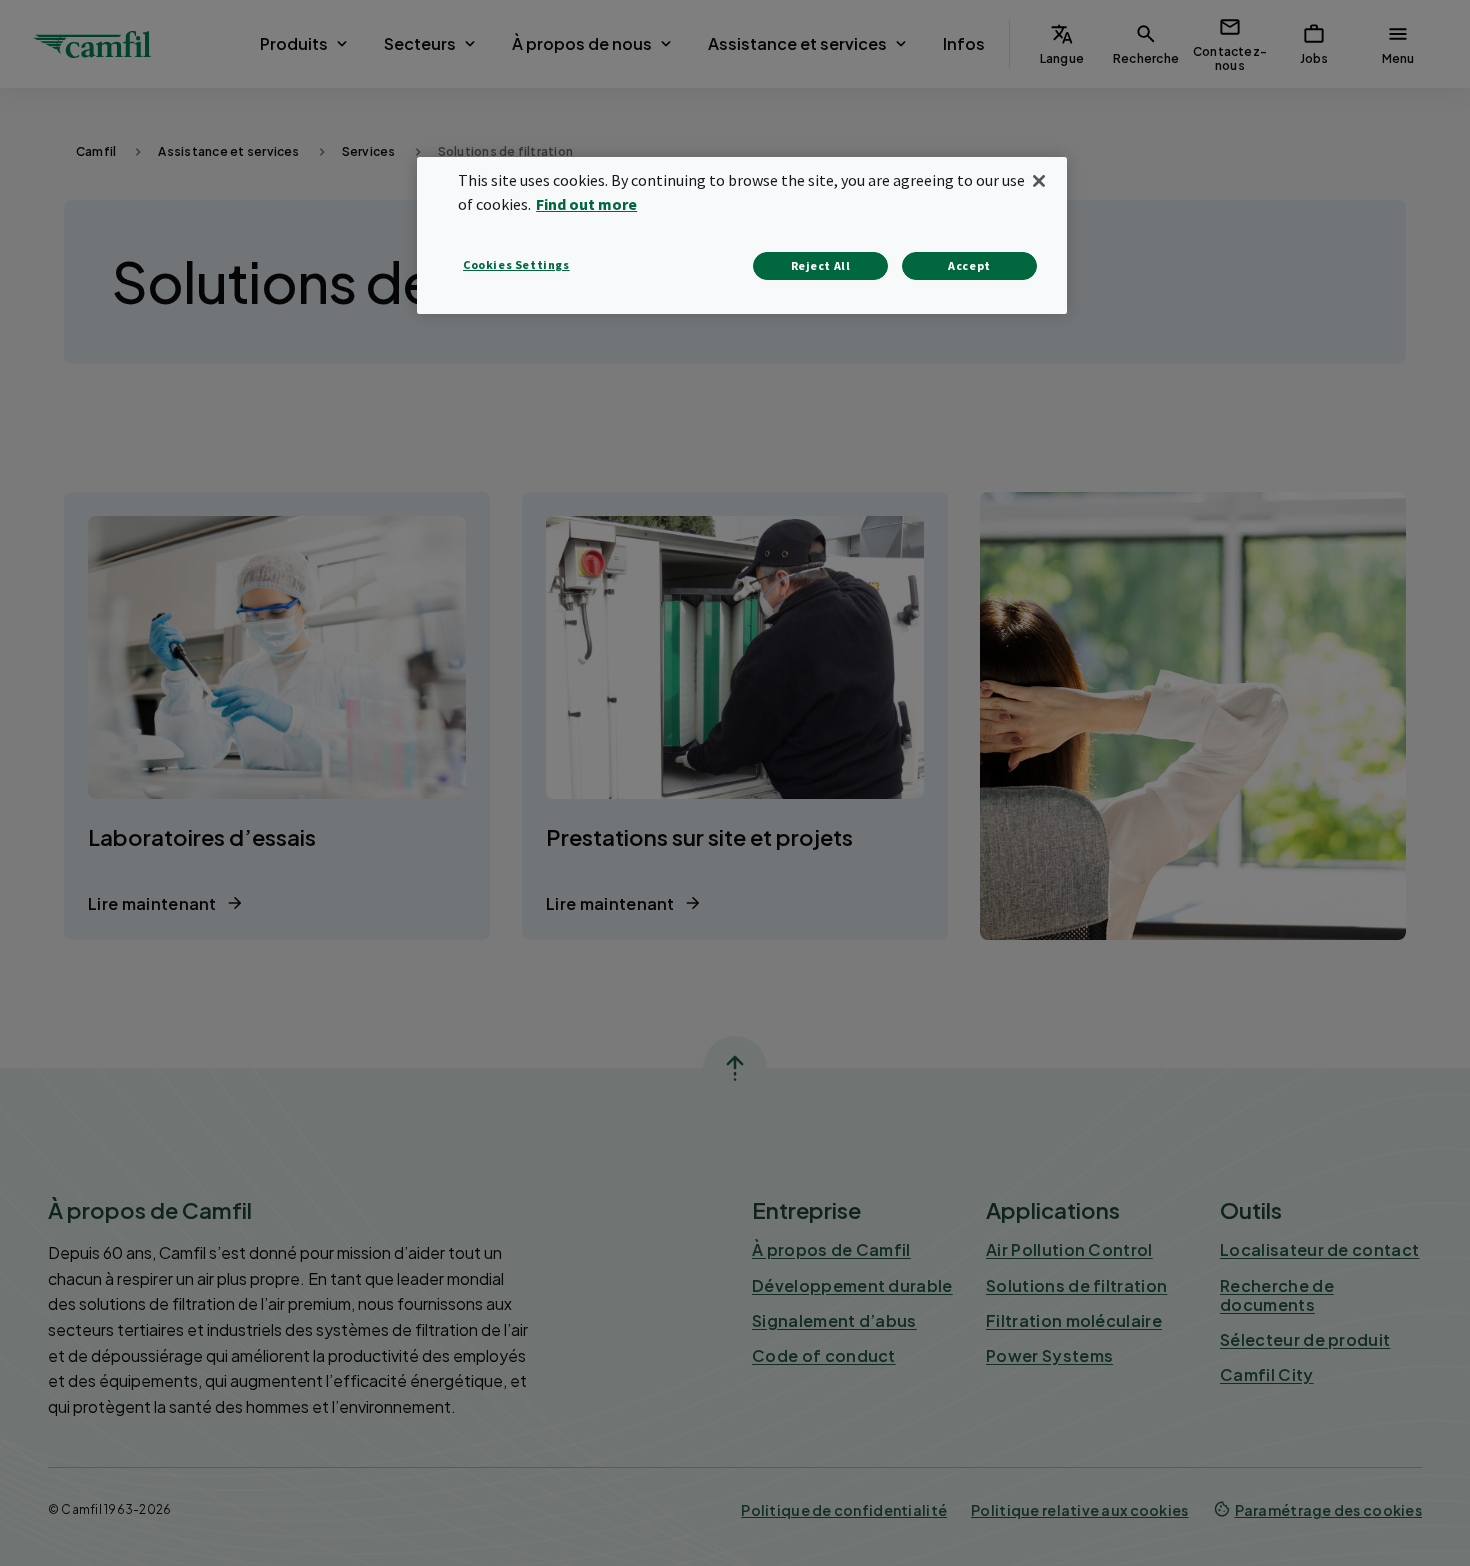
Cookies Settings (516, 264)
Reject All (821, 265)
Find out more (586, 204)
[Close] (1039, 181)
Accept (969, 265)
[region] (742, 235)
